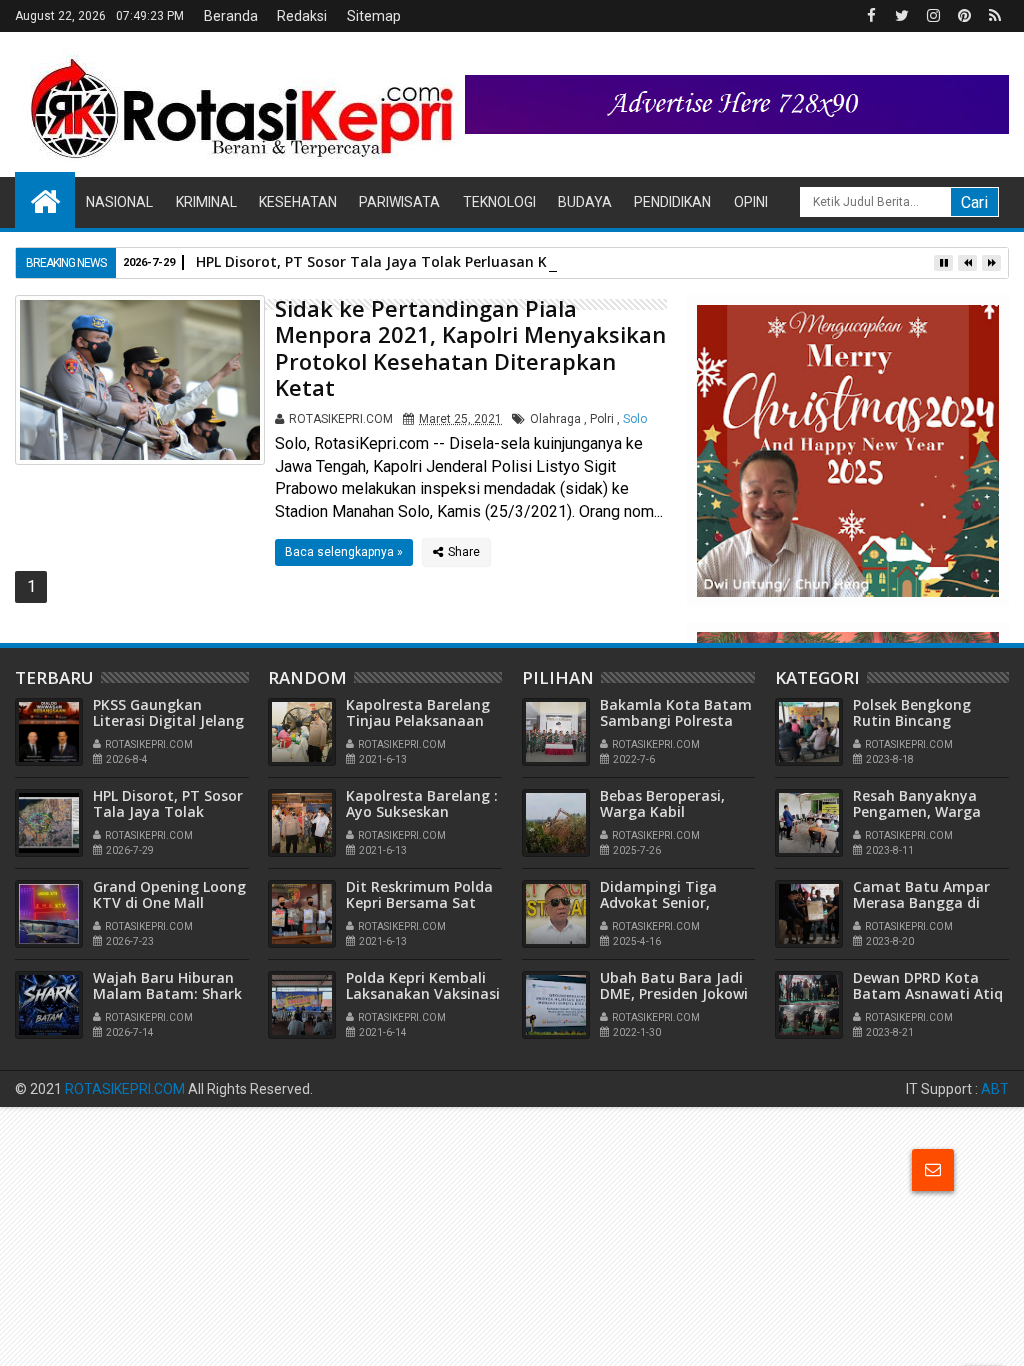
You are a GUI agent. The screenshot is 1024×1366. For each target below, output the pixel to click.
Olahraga (555, 419)
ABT (995, 1089)
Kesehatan (298, 202)
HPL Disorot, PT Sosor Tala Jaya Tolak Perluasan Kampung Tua (417, 261)
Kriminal (206, 202)
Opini (751, 202)
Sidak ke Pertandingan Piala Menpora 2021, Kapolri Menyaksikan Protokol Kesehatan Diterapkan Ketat (470, 347)
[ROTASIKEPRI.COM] (45, 200)
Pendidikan (672, 202)
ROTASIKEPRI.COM (125, 1089)
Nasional (119, 202)
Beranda (231, 16)
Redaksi (302, 16)
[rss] (995, 16)
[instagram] (933, 16)
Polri (602, 419)
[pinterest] (964, 16)
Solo (635, 419)
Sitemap (374, 16)
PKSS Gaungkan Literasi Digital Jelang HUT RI (168, 721)
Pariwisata (399, 202)
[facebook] (871, 16)
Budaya (585, 202)
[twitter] (902, 16)
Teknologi (499, 202)
